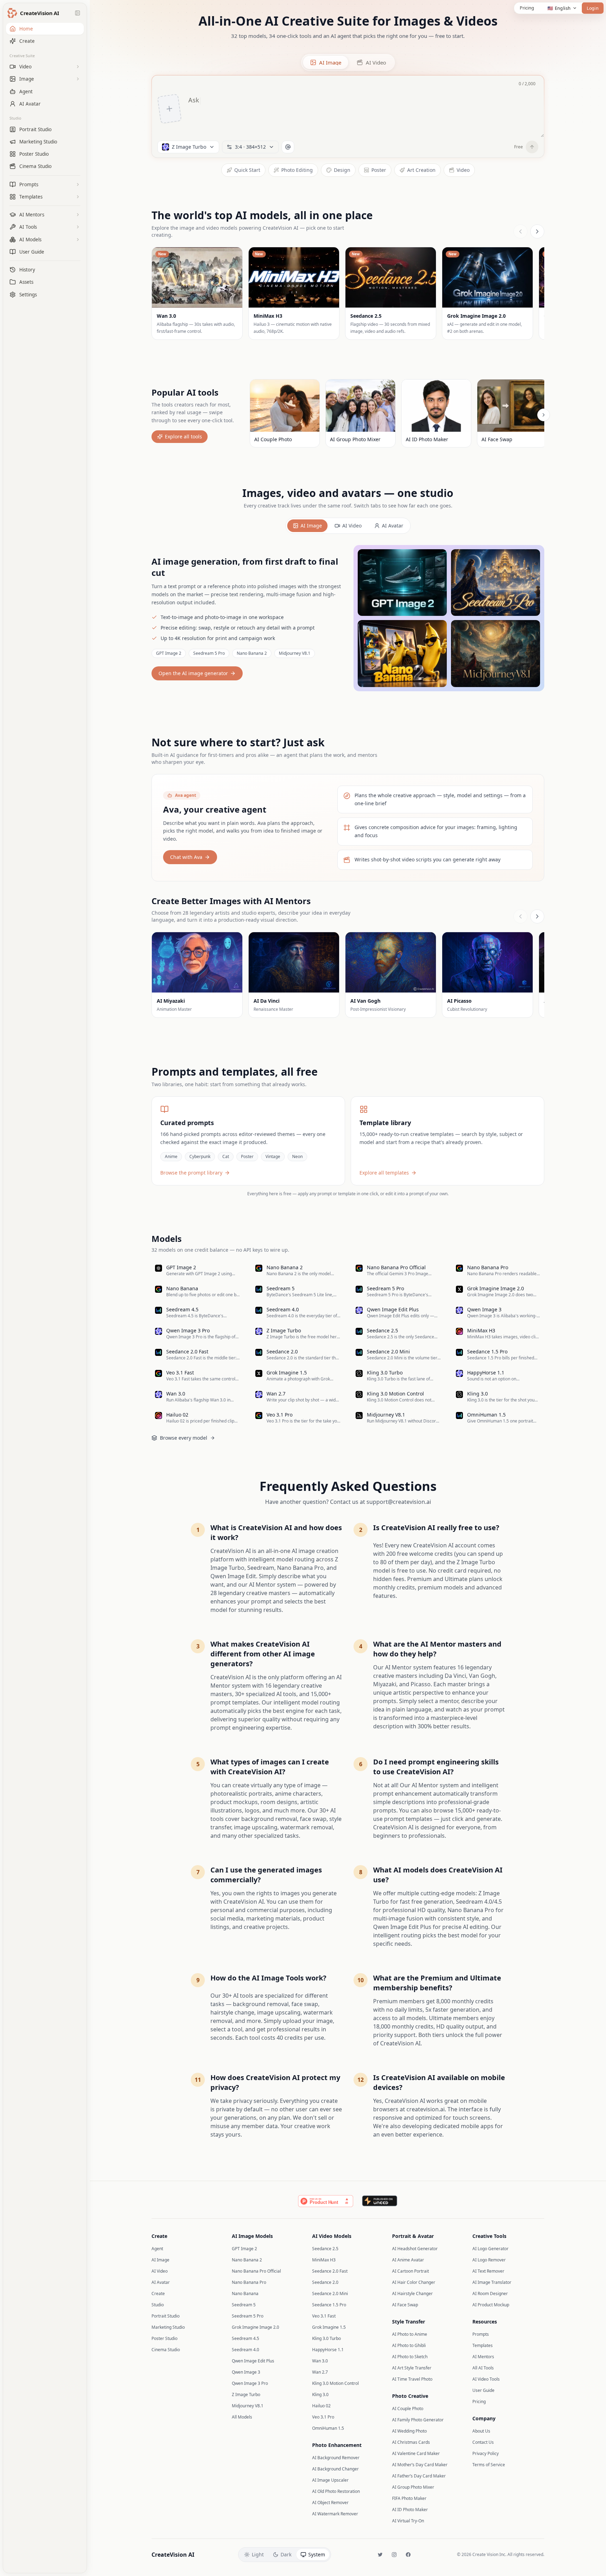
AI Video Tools (486, 2379)
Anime (171, 1156)
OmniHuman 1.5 (328, 2428)
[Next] (544, 415)
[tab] (326, 62)
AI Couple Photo (408, 2409)
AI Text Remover (488, 2271)
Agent (157, 2249)
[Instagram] (394, 2555)
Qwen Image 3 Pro (250, 2383)
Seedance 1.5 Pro (329, 2305)
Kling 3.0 (320, 2395)
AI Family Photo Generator (418, 2420)
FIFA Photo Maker (409, 2498)
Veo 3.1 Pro (323, 2417)
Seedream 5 (244, 2305)
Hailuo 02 (321, 2406)
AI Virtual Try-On (408, 2521)
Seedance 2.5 (325, 2249)
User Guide (483, 2390)
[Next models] (537, 231)
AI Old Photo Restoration (336, 2491)
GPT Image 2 (169, 653)
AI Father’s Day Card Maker (419, 2476)
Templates (483, 2345)
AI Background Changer (335, 2469)
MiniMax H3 (324, 2260)
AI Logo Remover (489, 2260)
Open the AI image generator (193, 673)
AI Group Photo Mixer (413, 2487)
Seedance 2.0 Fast (330, 2271)
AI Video (352, 526)
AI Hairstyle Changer (412, 2293)
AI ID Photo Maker (410, 2510)
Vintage (273, 1156)
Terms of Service (489, 2465)
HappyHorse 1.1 (328, 2350)
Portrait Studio (166, 2316)
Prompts (481, 2334)
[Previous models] (520, 231)
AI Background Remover (336, 2458)
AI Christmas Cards (411, 2442)
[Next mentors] (537, 916)
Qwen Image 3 (246, 2372)
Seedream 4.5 (245, 2338)
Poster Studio (164, 2338)
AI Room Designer (490, 2293)
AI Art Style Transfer (412, 2368)
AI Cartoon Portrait (410, 2271)
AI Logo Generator (490, 2249)
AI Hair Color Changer (414, 2282)
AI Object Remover (330, 2503)
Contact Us (483, 2442)
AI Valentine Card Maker (416, 2453)
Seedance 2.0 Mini (330, 2293)
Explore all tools (183, 436)
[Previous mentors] (520, 916)
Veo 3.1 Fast (324, 2316)
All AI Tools (483, 2368)
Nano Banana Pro (249, 2282)
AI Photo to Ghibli (409, 2345)
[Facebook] (408, 2555)
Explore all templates (384, 1173)
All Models (242, 2417)
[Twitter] (380, 2555)
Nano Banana (245, 2293)
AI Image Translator (492, 2282)
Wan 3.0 (320, 2361)
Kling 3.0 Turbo (326, 2338)
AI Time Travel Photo (412, 2379)
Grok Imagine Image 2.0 (255, 2327)
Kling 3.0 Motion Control (335, 2383)
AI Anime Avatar (408, 2260)
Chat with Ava (186, 857)
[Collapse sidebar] (78, 13)
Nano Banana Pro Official (256, 2271)
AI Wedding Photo (409, 2431)
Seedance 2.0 (325, 2282)
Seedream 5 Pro (209, 653)
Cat (226, 1156)
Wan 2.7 (320, 2372)
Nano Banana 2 (252, 653)
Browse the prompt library (191, 1173)
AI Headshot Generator (415, 2249)
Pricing (527, 8)
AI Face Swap (405, 2305)
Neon (297, 1156)
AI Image (311, 526)
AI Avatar (393, 526)
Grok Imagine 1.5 (329, 2327)
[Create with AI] (532, 147)
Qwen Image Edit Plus (253, 2361)
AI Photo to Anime (410, 2334)
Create (158, 2293)
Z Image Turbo (246, 2395)
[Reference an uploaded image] (288, 147)
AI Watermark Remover (335, 2514)
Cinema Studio (166, 2350)
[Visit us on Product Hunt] (326, 2201)
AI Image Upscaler (330, 2480)
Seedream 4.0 (245, 2350)
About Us (481, 2431)
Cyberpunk (200, 1156)
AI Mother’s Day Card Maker (420, 2465)
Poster (247, 1156)
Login (592, 8)
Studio (15, 118)
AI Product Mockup (491, 2305)
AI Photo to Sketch (410, 2357)
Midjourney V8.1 (295, 653)
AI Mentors (483, 2357)
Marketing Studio (168, 2327)
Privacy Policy (486, 2453)
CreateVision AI (173, 2555)
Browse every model (184, 1438)
